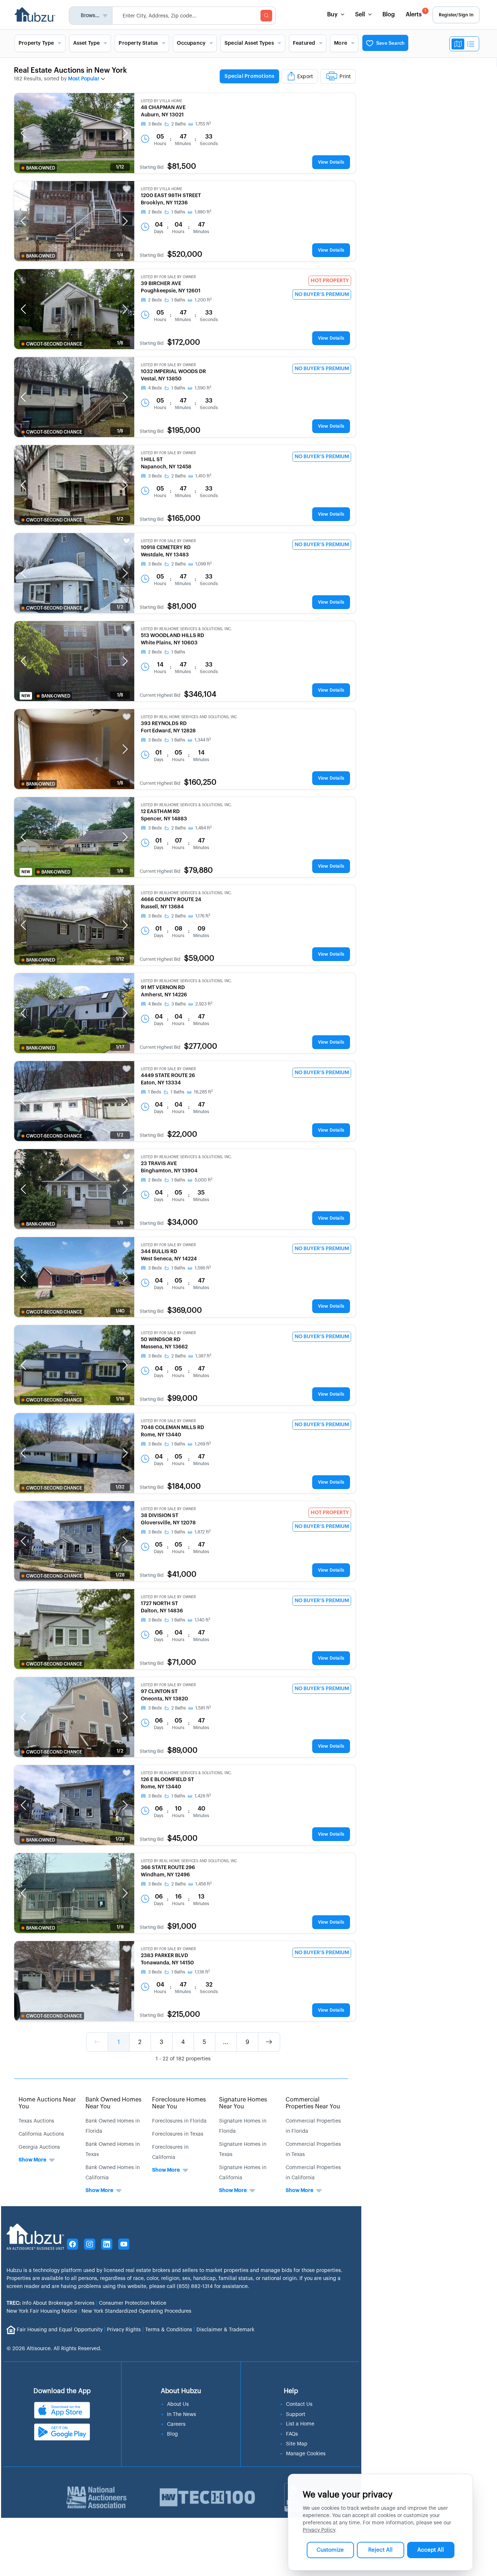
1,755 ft (203, 124)
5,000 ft (204, 1180)
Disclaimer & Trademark (225, 2330)
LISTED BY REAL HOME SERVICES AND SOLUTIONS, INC (189, 717)
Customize (330, 2550)
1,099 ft (204, 564)
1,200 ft (203, 300)
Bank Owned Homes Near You (114, 2103)
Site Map (297, 2444)
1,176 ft (203, 916)
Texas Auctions (36, 2121)
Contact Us (299, 2404)
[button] (23, 133)
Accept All (431, 2550)
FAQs (292, 2434)
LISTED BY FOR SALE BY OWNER (168, 277)
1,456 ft (204, 1884)
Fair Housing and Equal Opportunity (60, 2330)
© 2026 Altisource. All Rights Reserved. (54, 2349)
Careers (176, 2424)
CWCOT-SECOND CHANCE (54, 344)
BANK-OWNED (41, 168)
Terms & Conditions (169, 2330)
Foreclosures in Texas (178, 2134)
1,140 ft (202, 1620)
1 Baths (178, 212)
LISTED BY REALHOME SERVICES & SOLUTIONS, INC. (186, 629)
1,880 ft (203, 212)
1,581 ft (203, 1708)
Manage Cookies (306, 2454)
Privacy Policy (319, 2530)
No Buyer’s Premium (322, 295)
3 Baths (179, 1004)
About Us (178, 2404)
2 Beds (155, 212)
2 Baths (179, 124)
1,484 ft (204, 828)
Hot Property (330, 281)
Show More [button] (32, 2160)
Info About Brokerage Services (51, 2303)
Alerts (416, 13)
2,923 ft (204, 1004)
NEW (26, 696)
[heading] (288, 77)
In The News (182, 2415)
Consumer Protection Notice (133, 2303)
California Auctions (41, 2134)
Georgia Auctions (39, 2147)
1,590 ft (203, 388)
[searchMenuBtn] (266, 16)
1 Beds (155, 1092)
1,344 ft (203, 740)
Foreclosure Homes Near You (179, 2103)
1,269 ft (203, 1444)
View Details (331, 162)
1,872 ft (203, 1532)
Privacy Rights (124, 2330)
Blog (389, 15)
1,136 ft (202, 1972)
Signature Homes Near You (243, 2103)
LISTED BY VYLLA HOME (162, 101)
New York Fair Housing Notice (42, 2311)
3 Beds (155, 124)
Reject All (380, 2550)
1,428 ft (203, 1796)
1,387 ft (203, 1356)
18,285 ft (203, 1092)
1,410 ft (203, 476)
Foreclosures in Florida (179, 2121)
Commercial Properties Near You (313, 2103)
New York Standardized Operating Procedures (136, 2311)
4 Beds (155, 388)
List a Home (300, 2424)
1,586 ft (203, 1268)
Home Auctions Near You (47, 2103)
